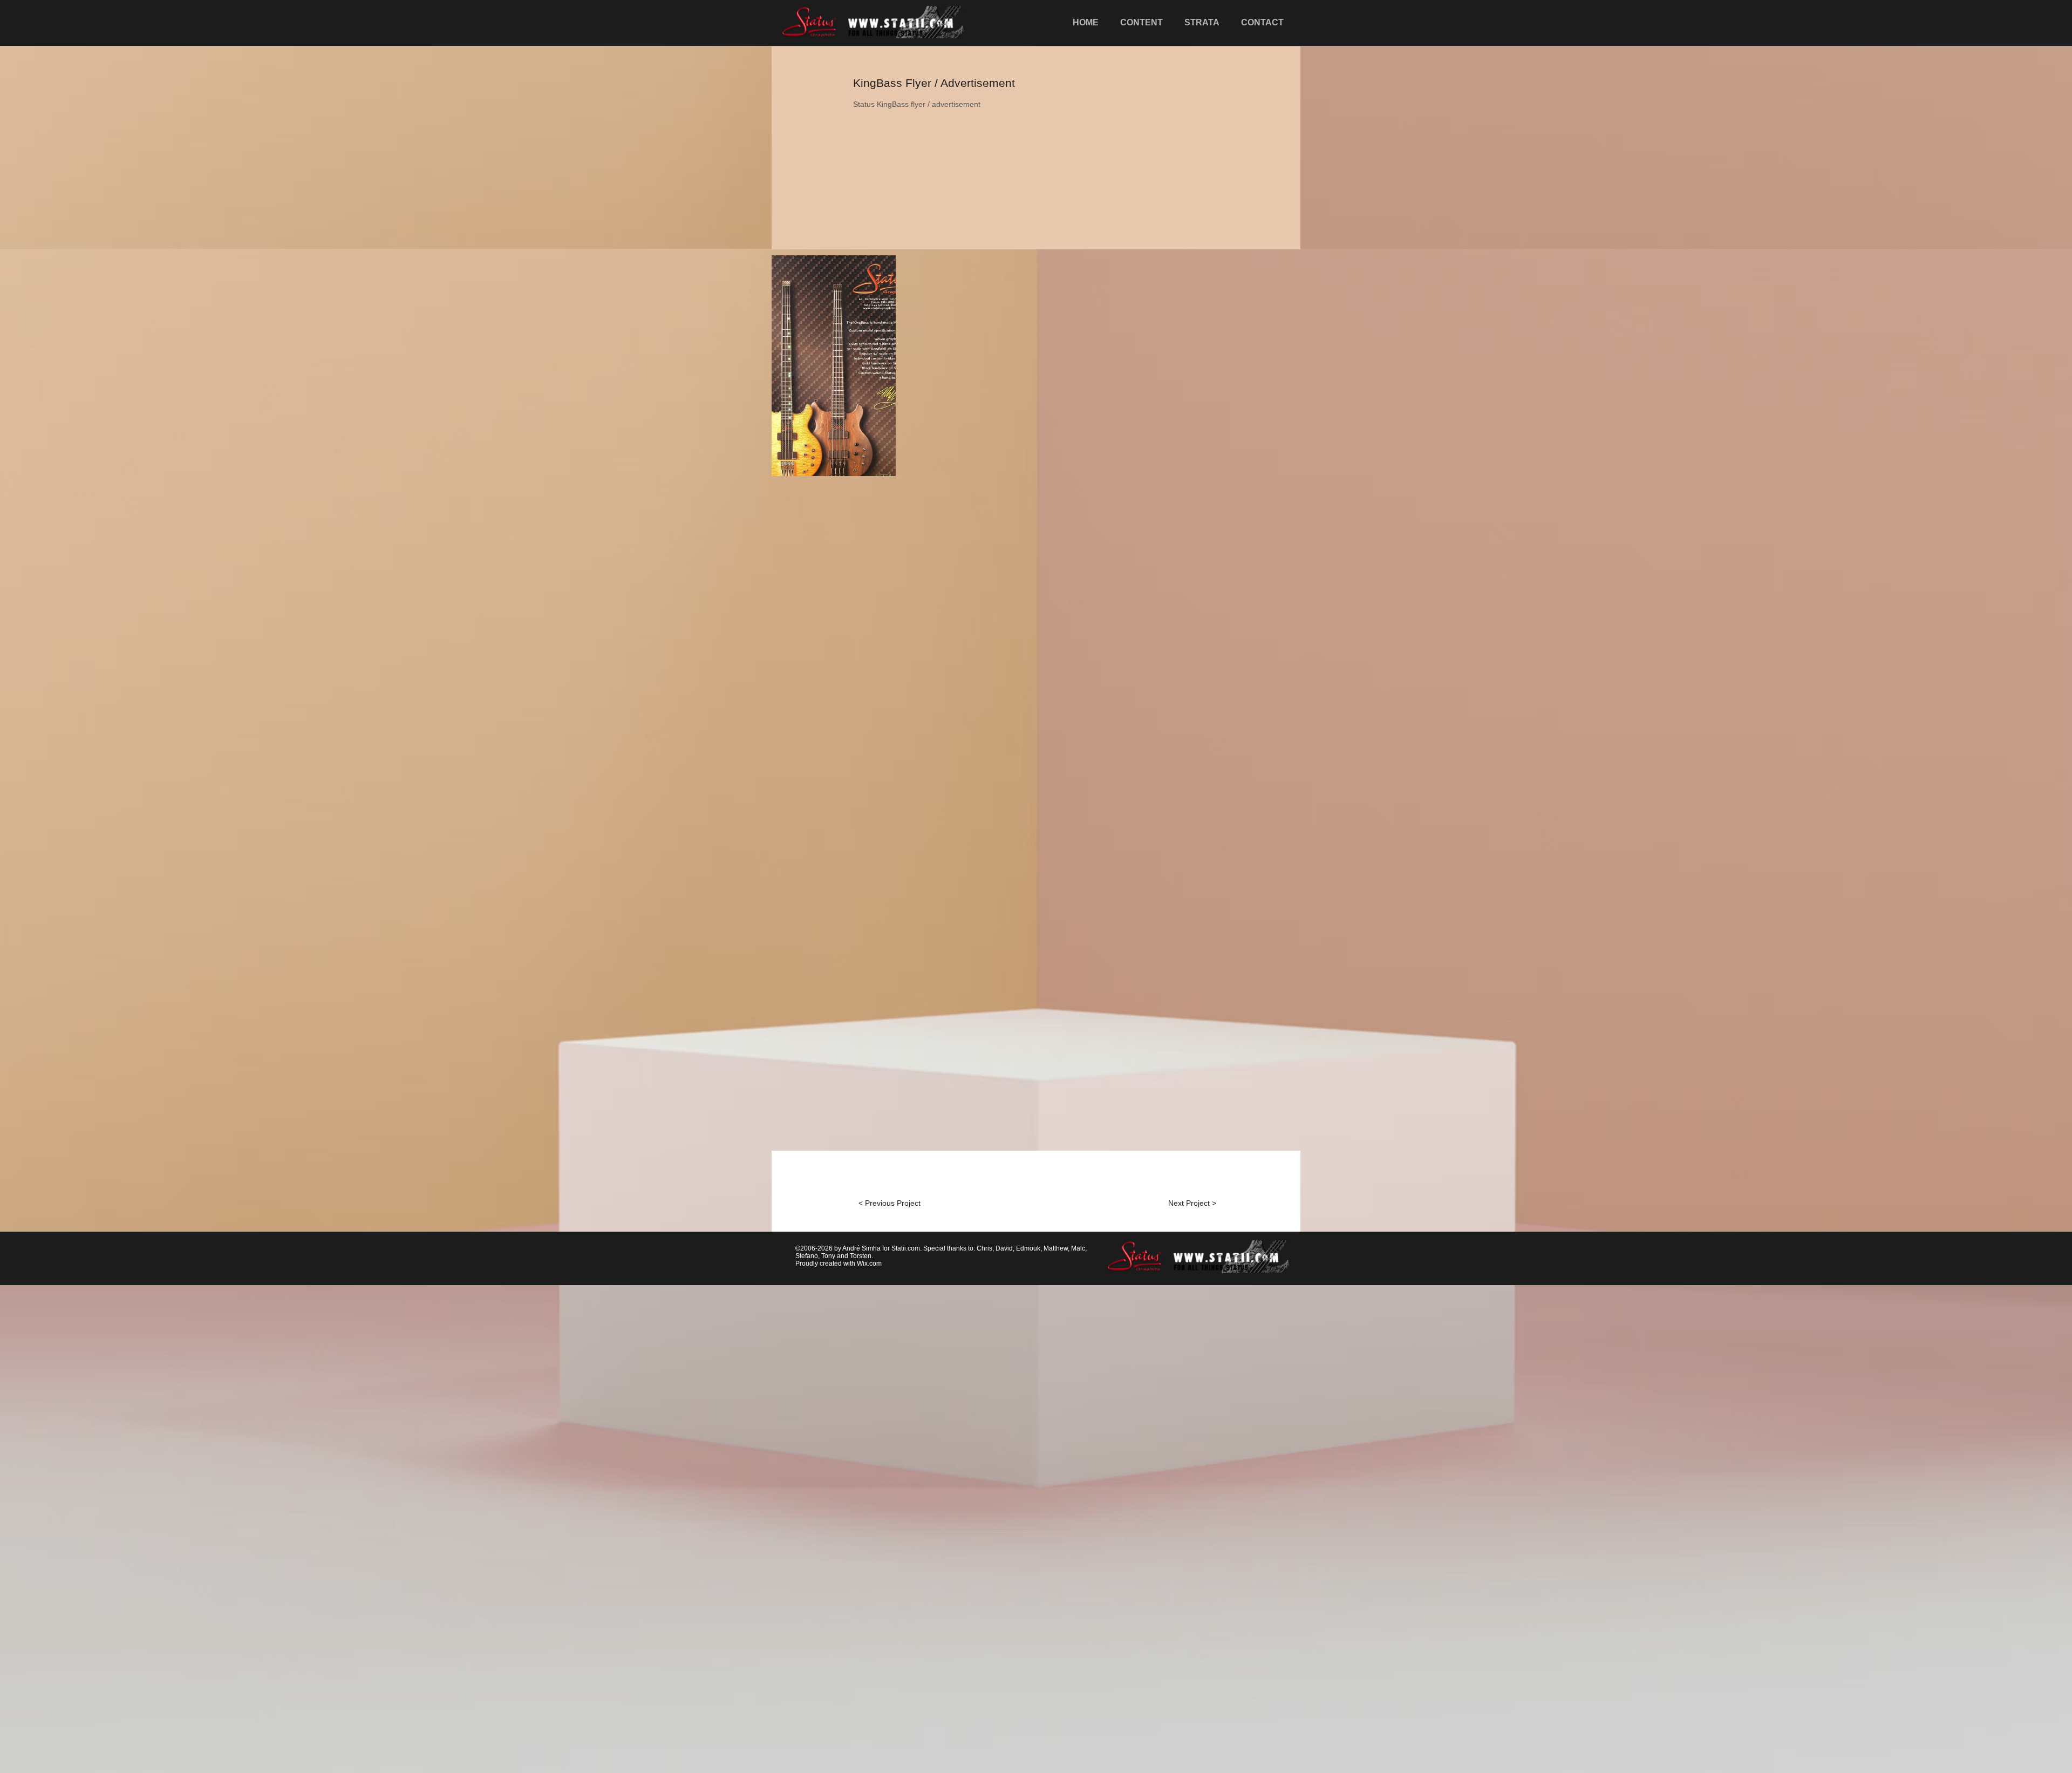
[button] (834, 366)
